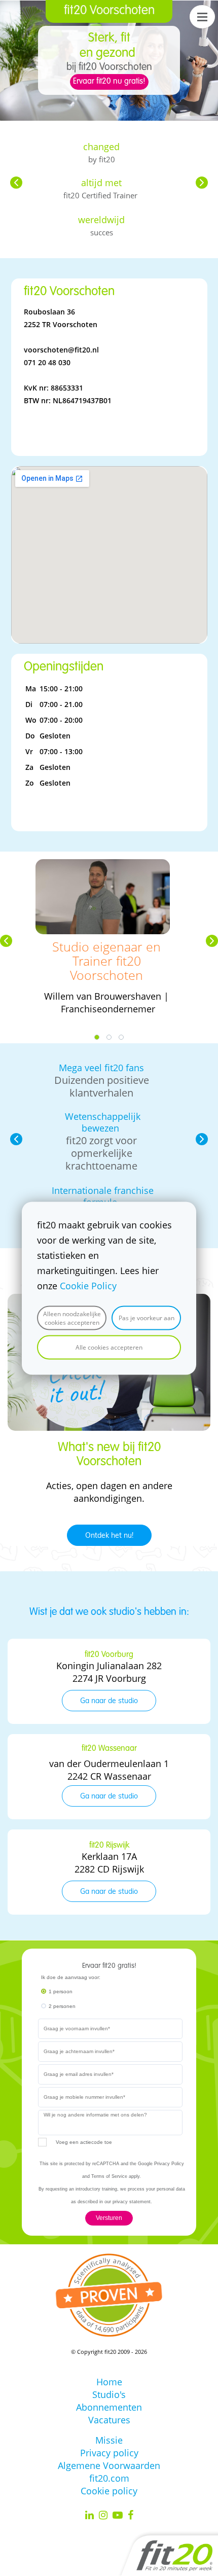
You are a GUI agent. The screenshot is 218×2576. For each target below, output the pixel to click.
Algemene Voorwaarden (109, 2465)
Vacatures (109, 2420)
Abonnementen (109, 2407)
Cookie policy (109, 2491)
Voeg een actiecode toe (84, 2142)
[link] (103, 865)
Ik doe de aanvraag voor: (71, 1977)
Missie (109, 2440)
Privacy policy (109, 2453)
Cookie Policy (88, 1285)
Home (109, 2382)
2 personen (62, 2006)
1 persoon (61, 1991)
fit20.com (109, 2478)
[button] (16, 183)
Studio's (109, 2394)
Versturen (109, 2218)
